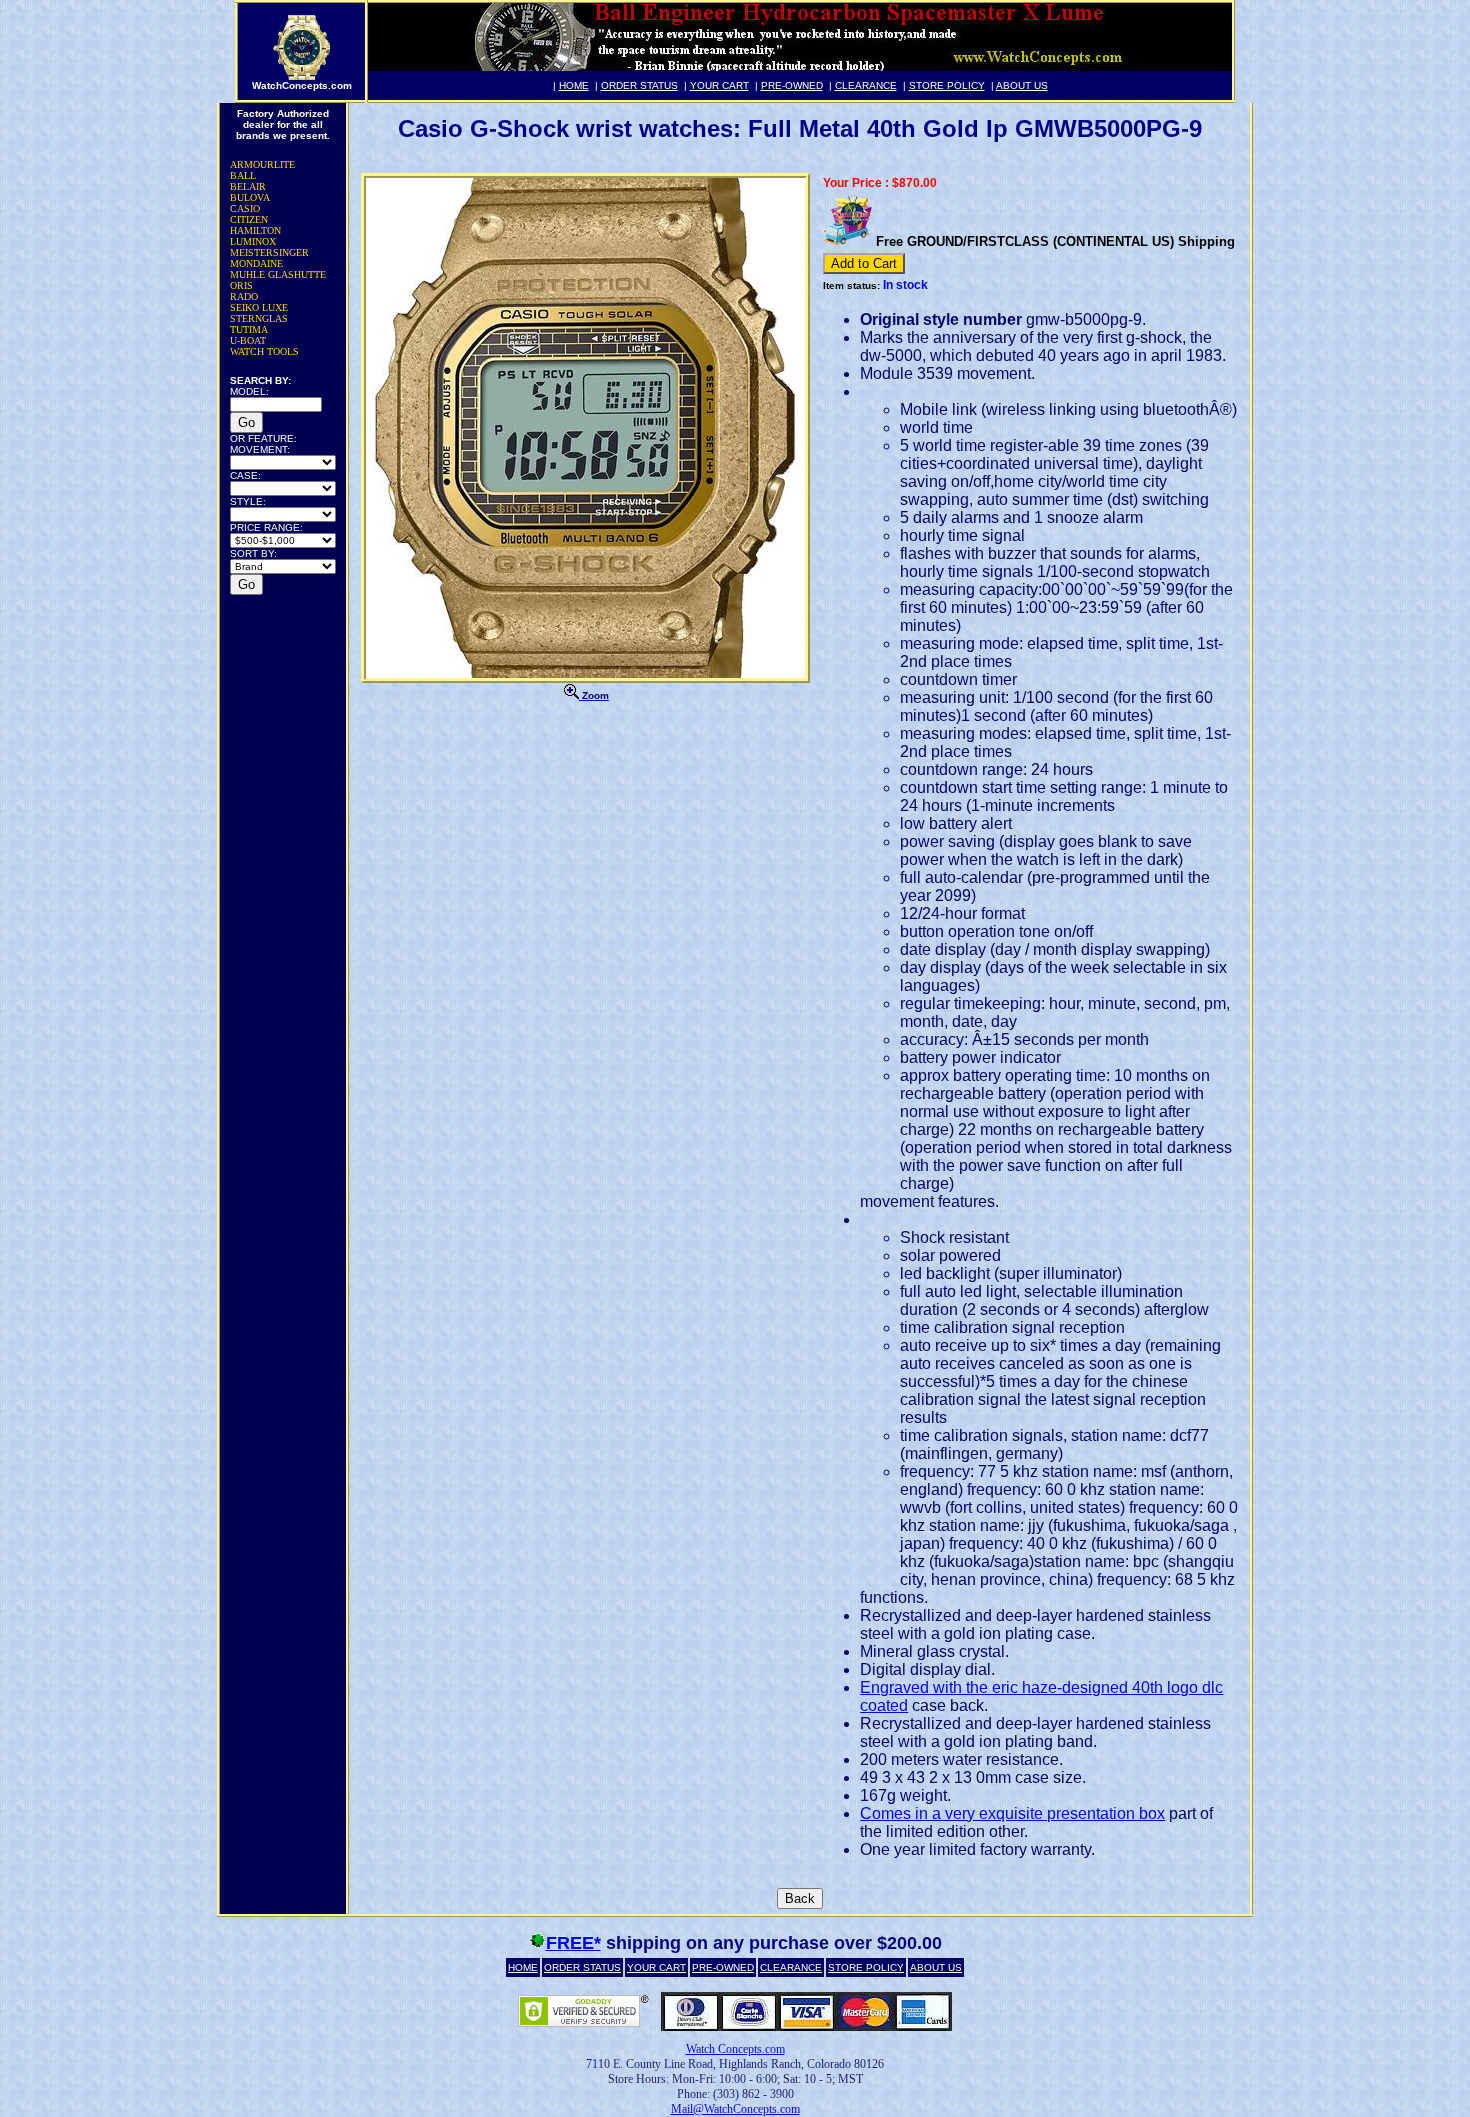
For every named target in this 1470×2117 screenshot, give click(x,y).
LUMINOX (253, 241)
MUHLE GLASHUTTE (278, 274)
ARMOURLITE (262, 164)
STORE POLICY (947, 85)
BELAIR (248, 186)
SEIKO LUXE (259, 307)
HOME (574, 85)
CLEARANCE (866, 85)
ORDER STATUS (639, 85)
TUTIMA (249, 329)
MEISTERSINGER (269, 252)
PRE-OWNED (792, 85)
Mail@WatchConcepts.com (735, 2109)
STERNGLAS (259, 318)
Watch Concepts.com (735, 2049)
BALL (243, 175)
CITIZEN (249, 219)
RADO (244, 296)
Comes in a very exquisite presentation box (1012, 1813)
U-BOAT (248, 340)
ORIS (241, 285)
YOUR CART (719, 85)
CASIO (245, 208)
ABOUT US (1022, 85)
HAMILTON (255, 230)
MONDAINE (256, 263)
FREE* (573, 1943)
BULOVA (250, 197)
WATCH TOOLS (264, 351)
